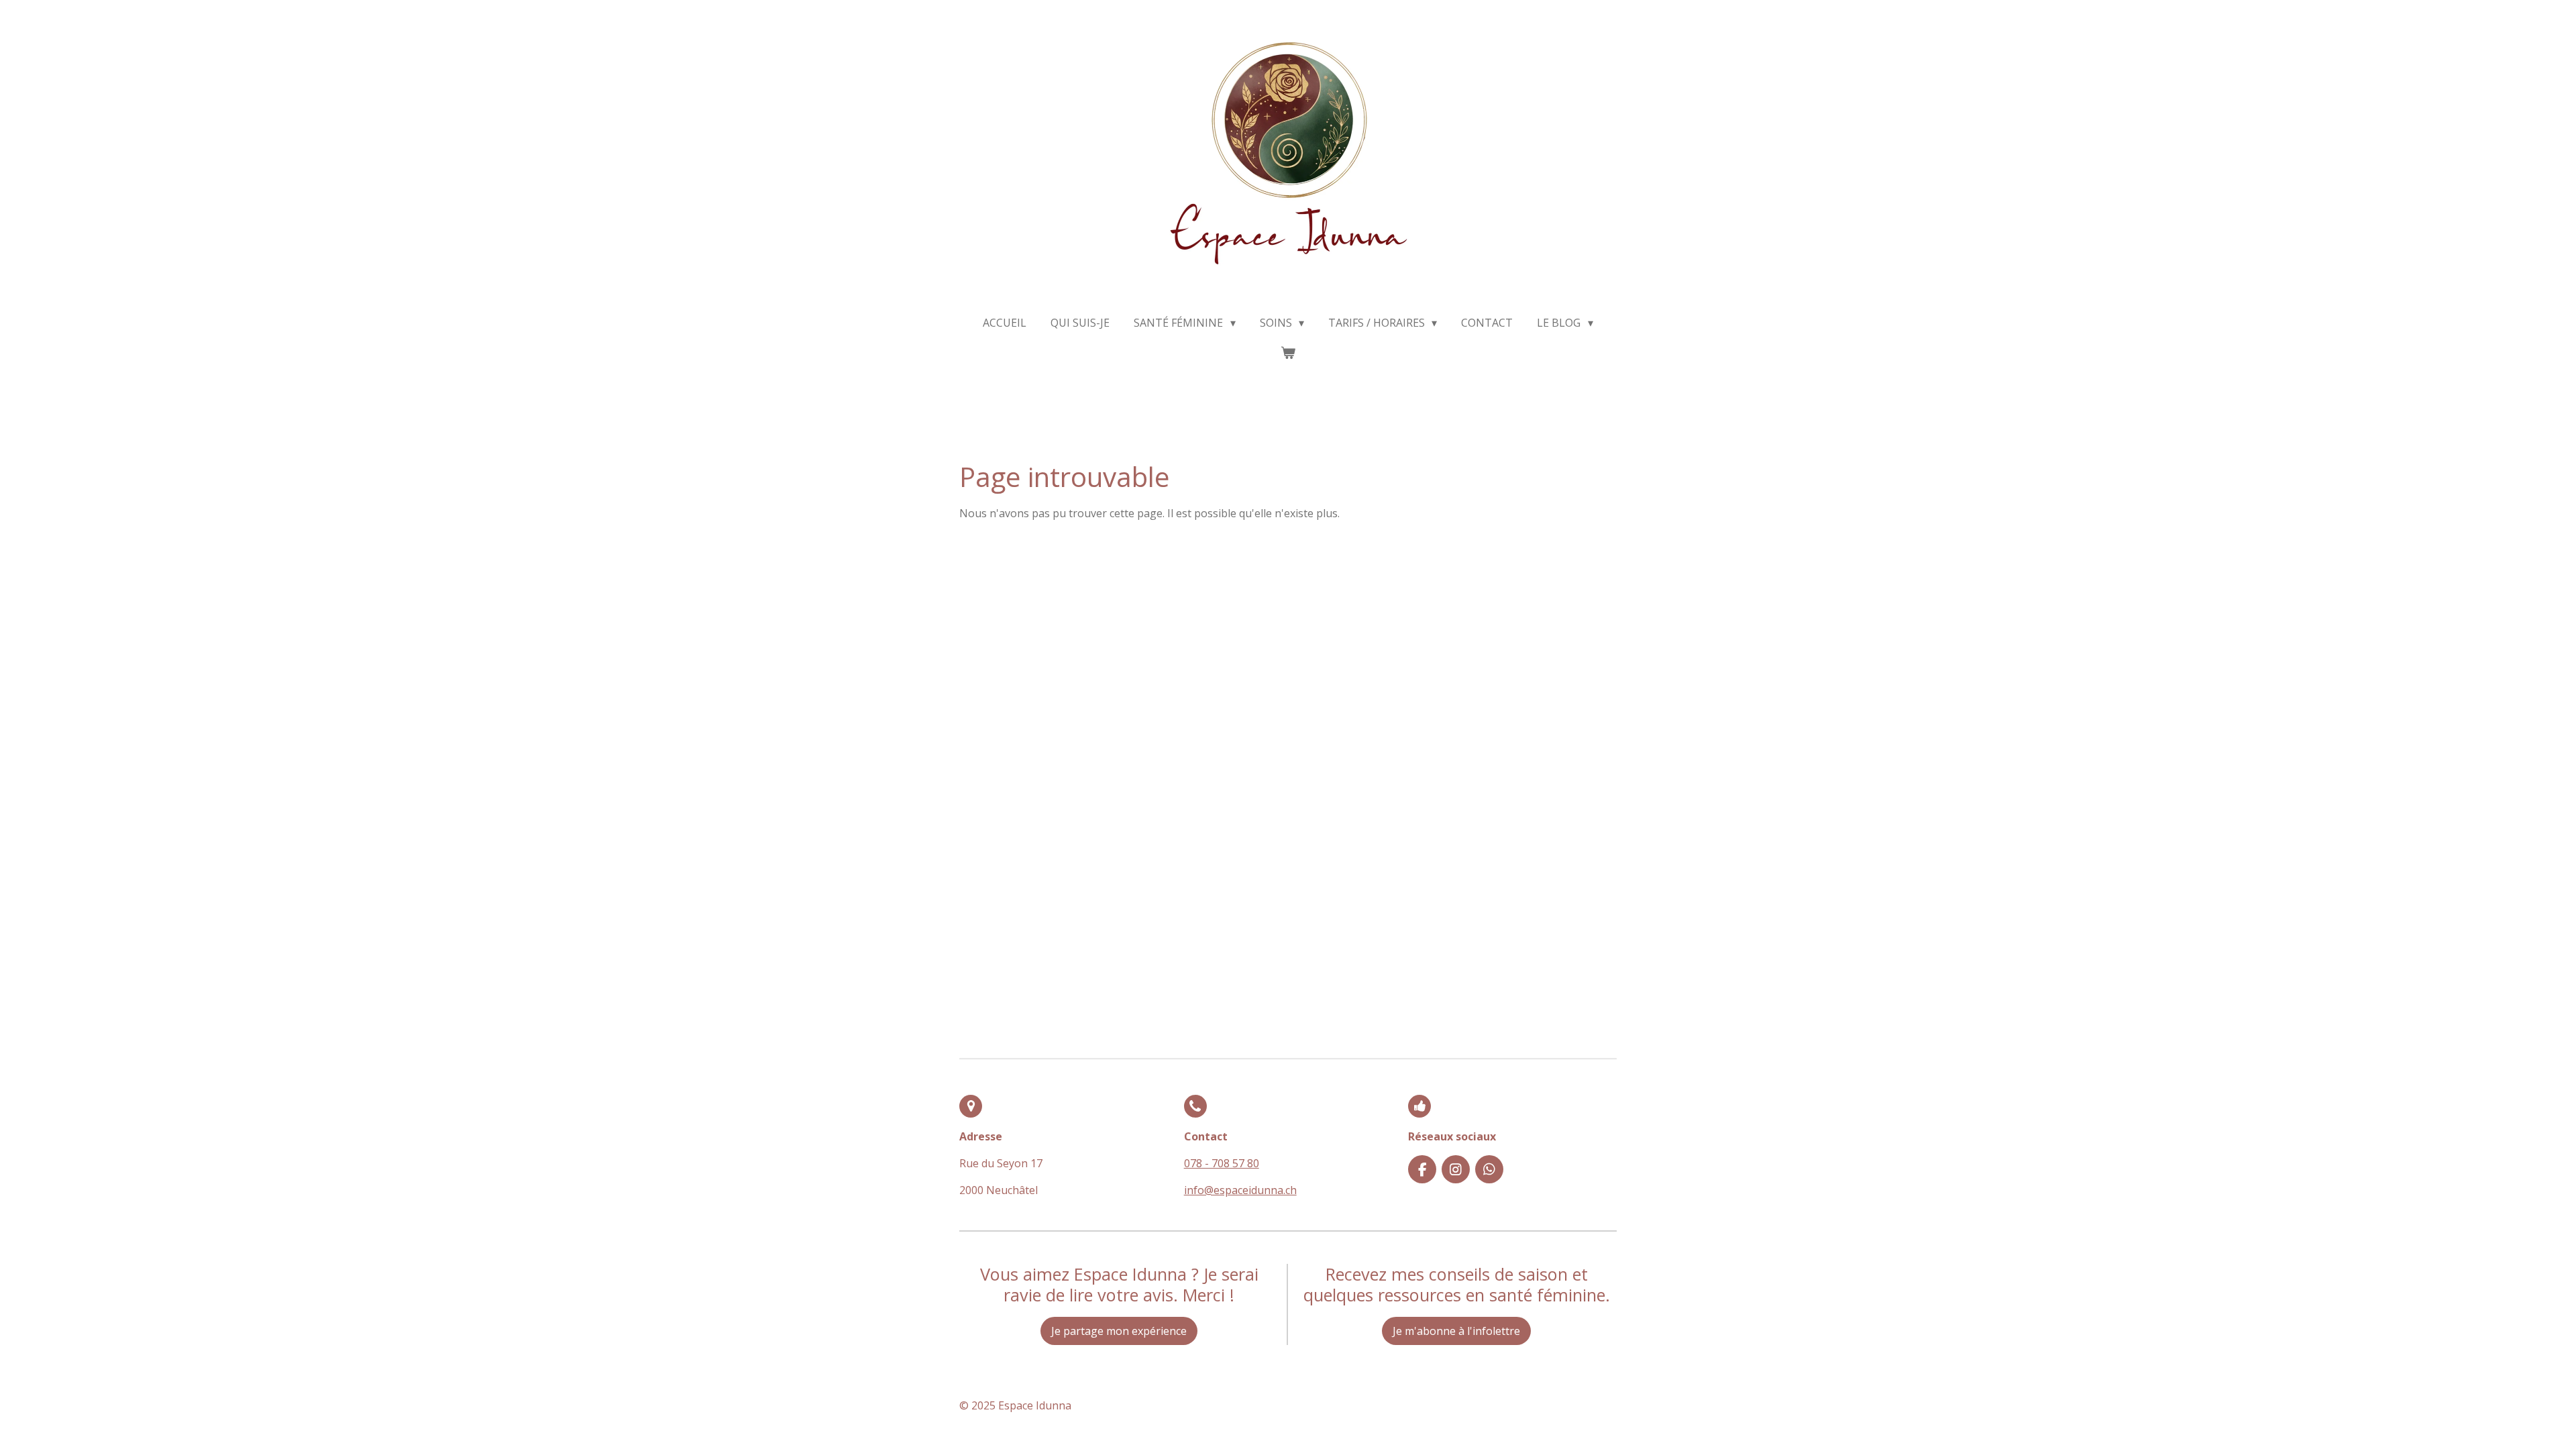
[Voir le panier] (1288, 352)
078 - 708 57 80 (1222, 1163)
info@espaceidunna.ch (1240, 1190)
